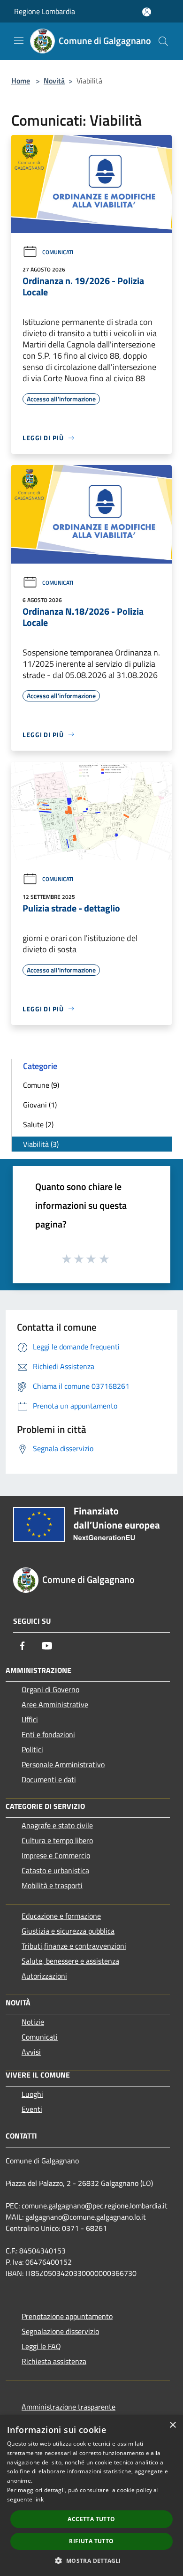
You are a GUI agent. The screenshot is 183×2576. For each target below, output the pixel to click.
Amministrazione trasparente (69, 2407)
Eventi (32, 2109)
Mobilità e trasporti (52, 1885)
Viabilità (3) (41, 1144)
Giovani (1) (40, 1105)
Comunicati (58, 252)
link (39, 2499)
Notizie (33, 2022)
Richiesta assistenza (54, 2361)
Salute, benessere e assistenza (70, 1961)
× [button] (172, 2425)
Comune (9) (41, 1085)
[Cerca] (163, 41)
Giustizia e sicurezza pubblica (68, 1931)
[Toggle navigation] (19, 40)
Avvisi (31, 2052)
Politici (32, 1749)
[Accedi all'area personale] (147, 12)
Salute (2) (38, 1124)
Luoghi (32, 2094)
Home (21, 81)
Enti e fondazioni (48, 1734)
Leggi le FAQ (41, 2346)
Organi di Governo (50, 1689)
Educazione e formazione (61, 1916)
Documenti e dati (49, 1779)
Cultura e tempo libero (57, 1840)
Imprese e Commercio (56, 1855)
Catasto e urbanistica (55, 1870)
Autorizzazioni (44, 1976)
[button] (91, 2561)
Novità (54, 81)
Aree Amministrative (55, 1704)
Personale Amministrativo (63, 1764)
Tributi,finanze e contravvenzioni (74, 1946)
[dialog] (91, 2496)
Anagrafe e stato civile (57, 1825)
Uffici (30, 1719)
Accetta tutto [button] (91, 2519)
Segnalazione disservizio (60, 2331)
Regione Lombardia (45, 11)
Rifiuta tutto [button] (91, 2541)
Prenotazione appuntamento (67, 2316)
